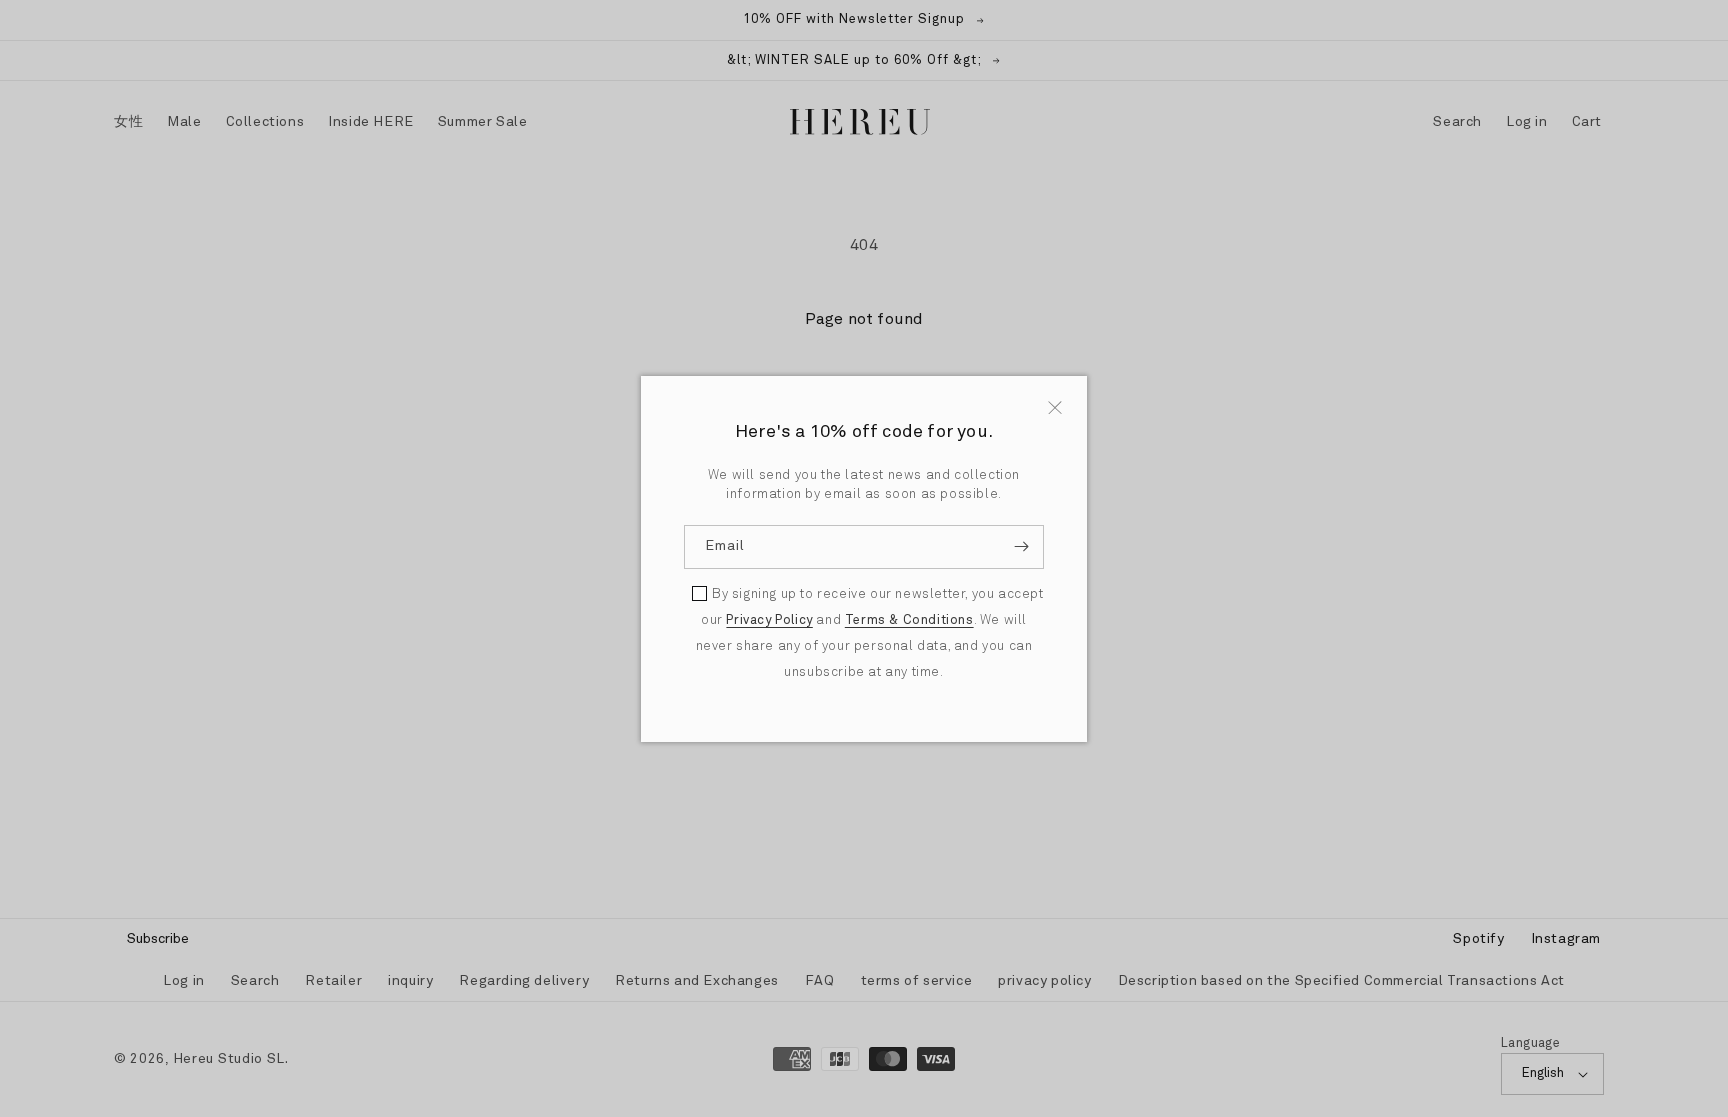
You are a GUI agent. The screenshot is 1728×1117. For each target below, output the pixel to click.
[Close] (1055, 407)
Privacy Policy (769, 620)
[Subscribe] (1021, 547)
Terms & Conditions (909, 620)
